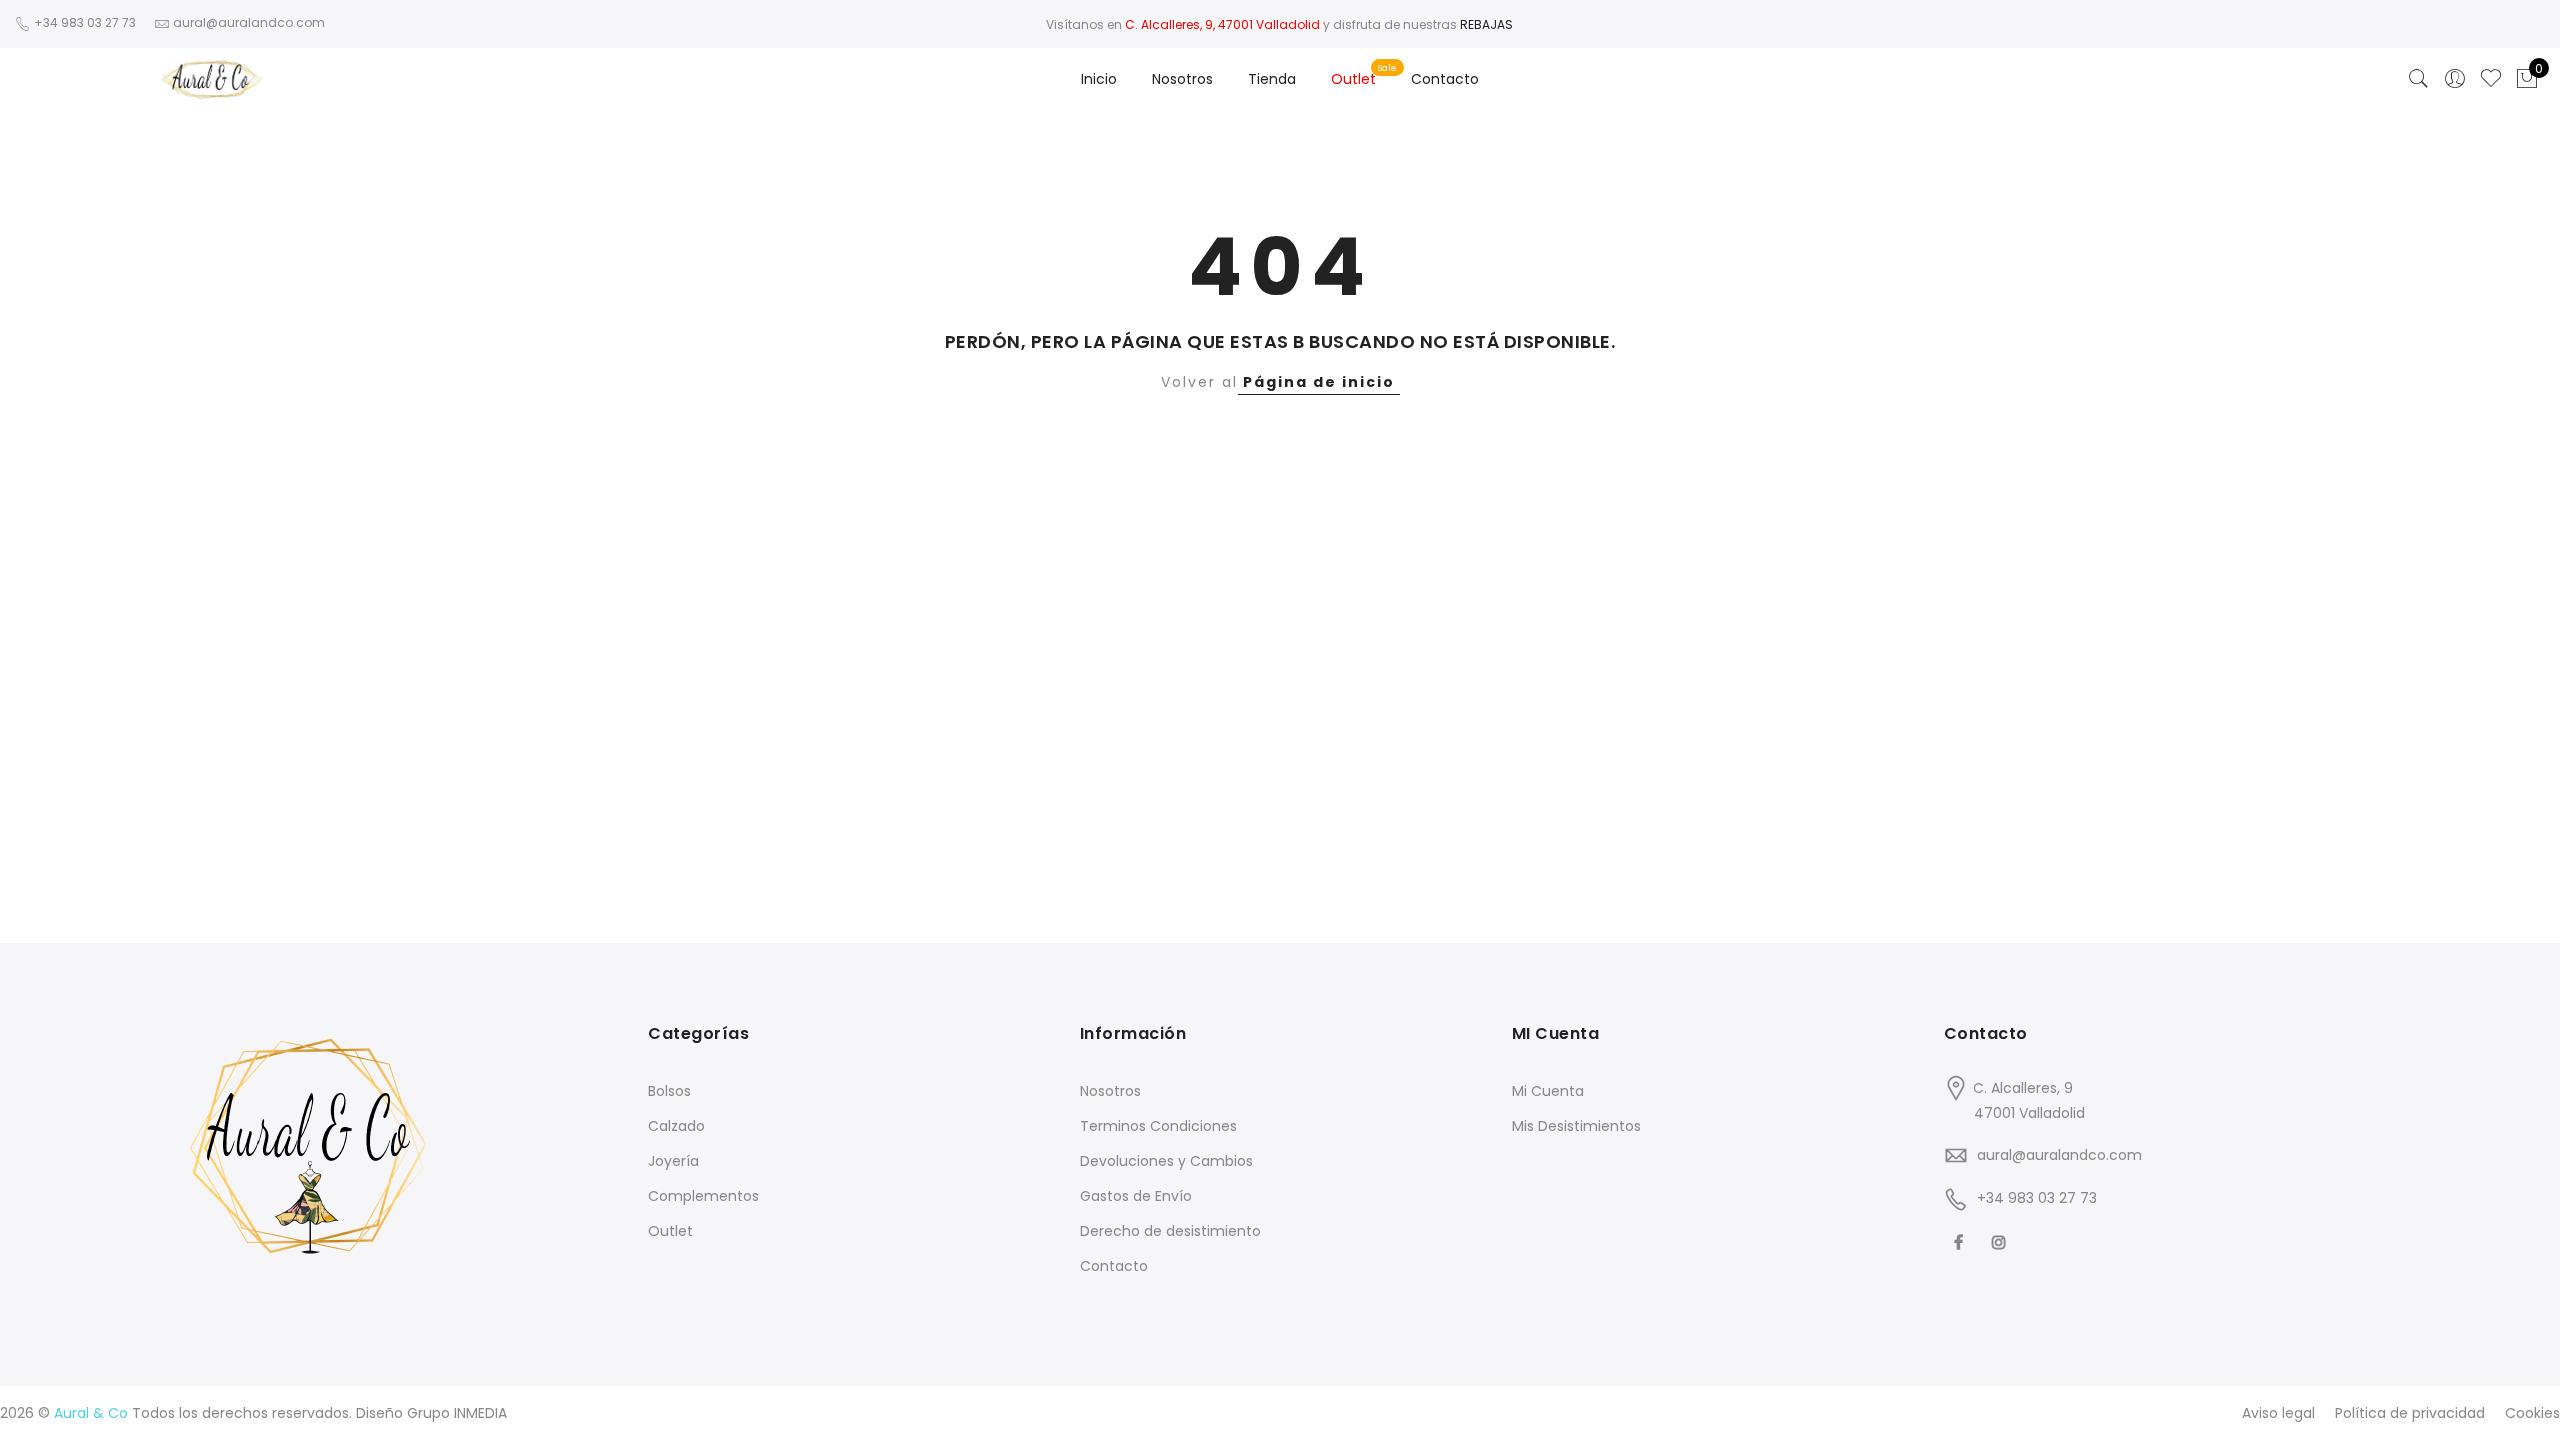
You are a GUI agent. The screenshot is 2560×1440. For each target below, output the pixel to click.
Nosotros (1182, 79)
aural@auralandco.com (2059, 1155)
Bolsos (669, 1091)
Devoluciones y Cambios (1166, 1161)
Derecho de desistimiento (1170, 1231)
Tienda (1272, 79)
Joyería (673, 1161)
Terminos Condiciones (1158, 1126)
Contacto (1445, 79)
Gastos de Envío (1136, 1196)
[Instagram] (2001, 1242)
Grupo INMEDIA (457, 1413)
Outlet (1353, 79)
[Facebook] (1961, 1242)
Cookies (2532, 1413)
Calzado (676, 1126)
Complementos (703, 1196)
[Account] (2455, 79)
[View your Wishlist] (2491, 79)
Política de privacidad (2410, 1413)
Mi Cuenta (1548, 1091)
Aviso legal (2278, 1413)
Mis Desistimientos (1576, 1126)
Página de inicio (1319, 382)
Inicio (1099, 79)
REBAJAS (1486, 24)
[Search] (2419, 79)
